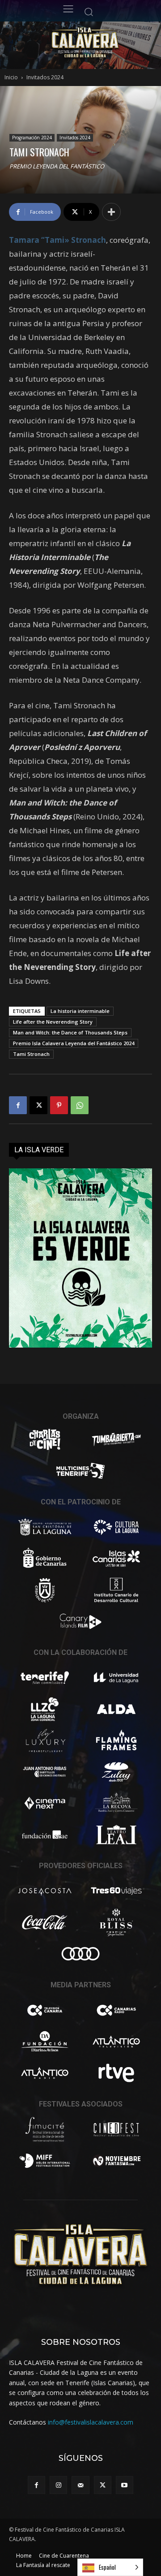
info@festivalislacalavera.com (91, 2422)
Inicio (11, 77)
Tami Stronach (31, 1054)
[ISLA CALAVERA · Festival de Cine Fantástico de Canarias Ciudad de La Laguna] (101, 43)
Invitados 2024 (45, 77)
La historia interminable (80, 1011)
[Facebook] (18, 1105)
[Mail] (80, 2485)
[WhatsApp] (80, 1105)
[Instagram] (58, 2485)
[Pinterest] (59, 1105)
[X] (38, 1105)
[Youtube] (125, 2485)
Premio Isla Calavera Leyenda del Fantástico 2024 (74, 1043)
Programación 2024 (32, 138)
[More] (111, 212)
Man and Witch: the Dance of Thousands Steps (70, 1032)
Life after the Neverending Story (53, 1022)
